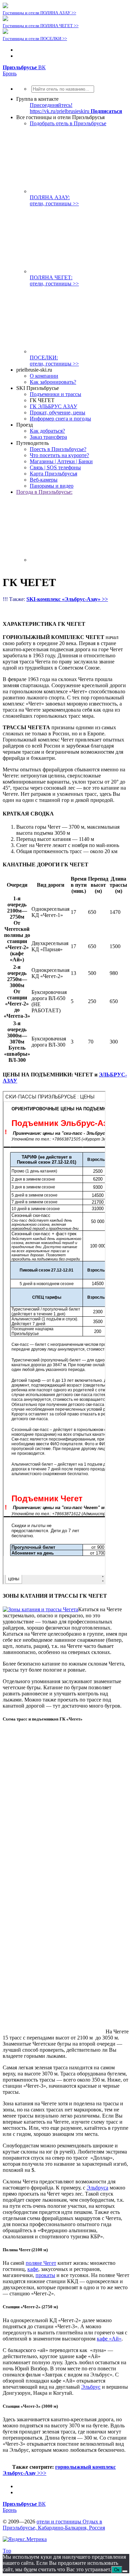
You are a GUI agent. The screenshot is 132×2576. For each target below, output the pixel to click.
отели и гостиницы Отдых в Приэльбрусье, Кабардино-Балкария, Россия (54, 2525)
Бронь (10, 73)
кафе (33, 2269)
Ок (117, 2570)
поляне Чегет (41, 2263)
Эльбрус (91, 2387)
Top (7, 2551)
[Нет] (125, 2571)
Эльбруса (97, 2188)
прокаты (45, 2275)
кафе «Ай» (109, 2339)
